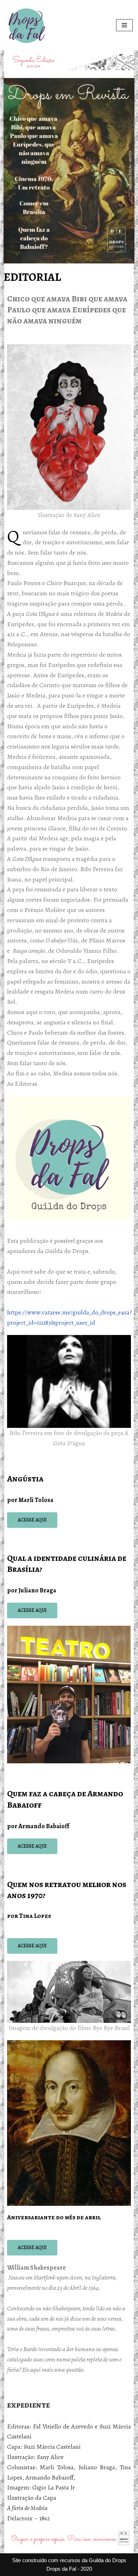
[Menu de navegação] (124, 25)
